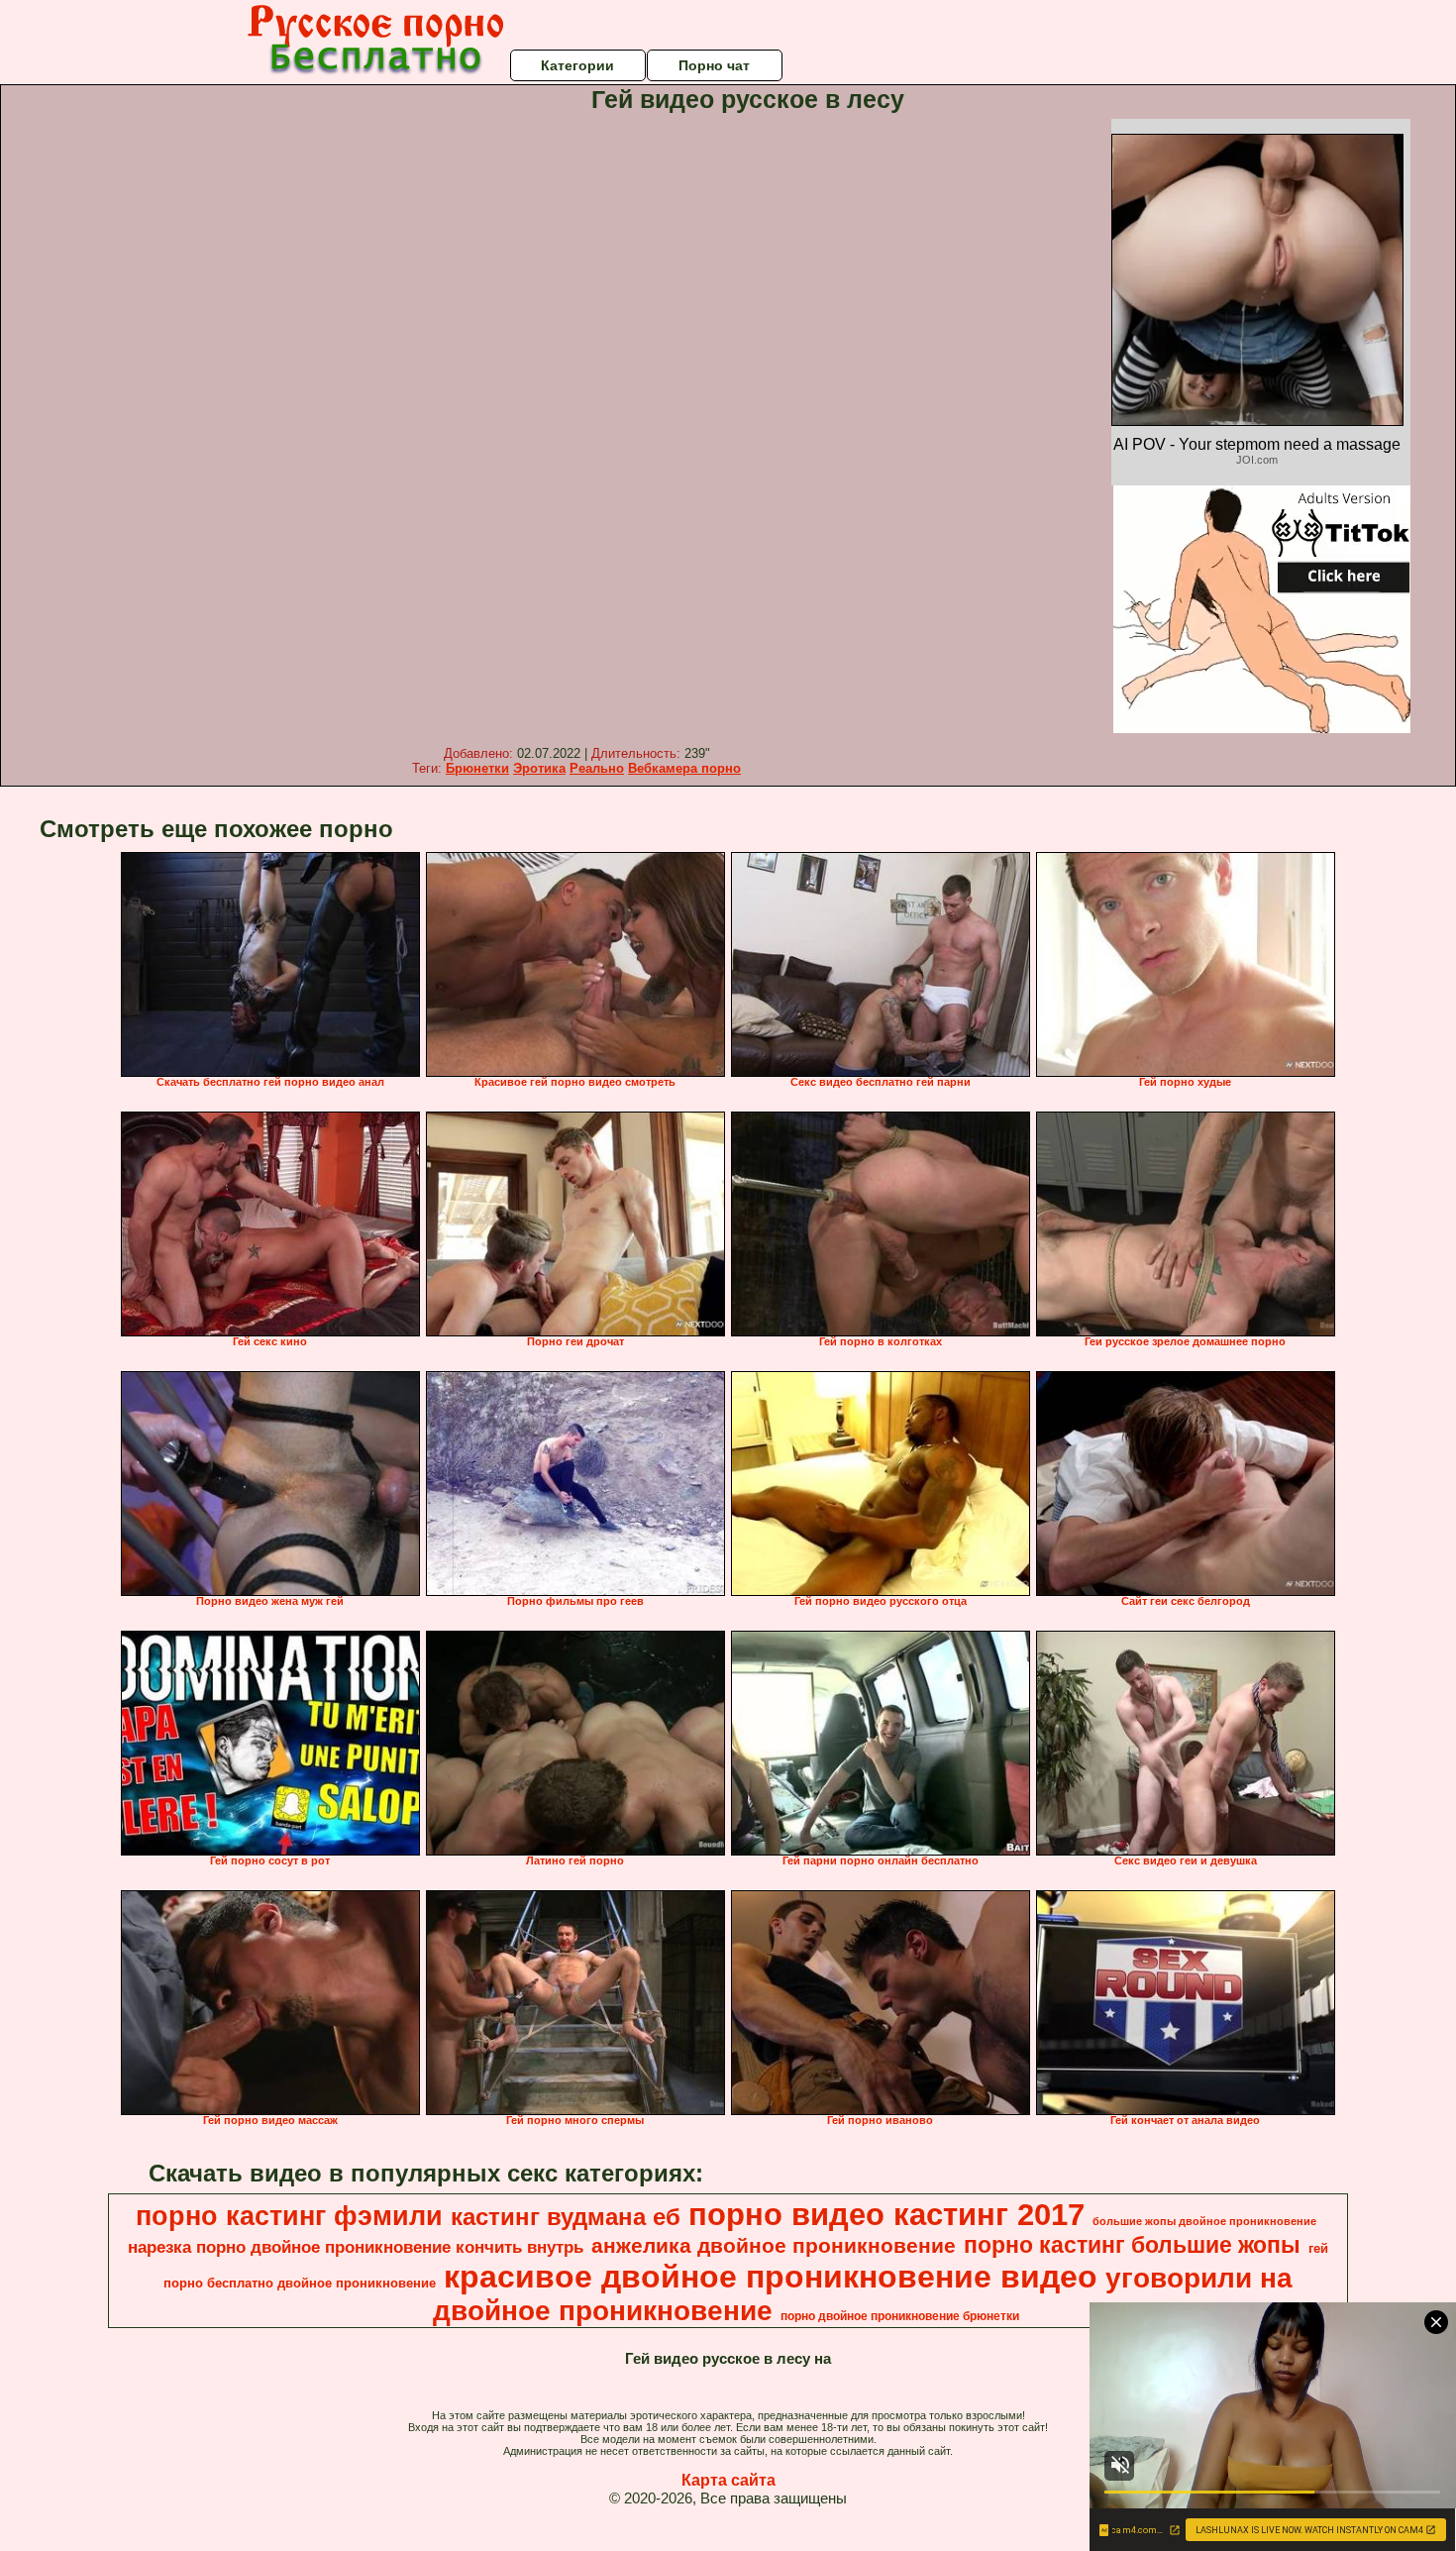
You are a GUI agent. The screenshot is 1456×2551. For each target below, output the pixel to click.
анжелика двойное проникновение (774, 2246)
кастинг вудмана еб (566, 2217)
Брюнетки (477, 768)
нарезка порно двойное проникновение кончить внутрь (356, 2247)
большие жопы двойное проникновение (1204, 2221)
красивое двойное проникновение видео (771, 2277)
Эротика (539, 768)
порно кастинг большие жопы (1132, 2245)
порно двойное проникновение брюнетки (900, 2316)
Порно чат (714, 65)
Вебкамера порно (684, 768)
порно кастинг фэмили (289, 2216)
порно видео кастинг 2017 (886, 2214)
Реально (597, 768)
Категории (577, 65)
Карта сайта (728, 2480)
